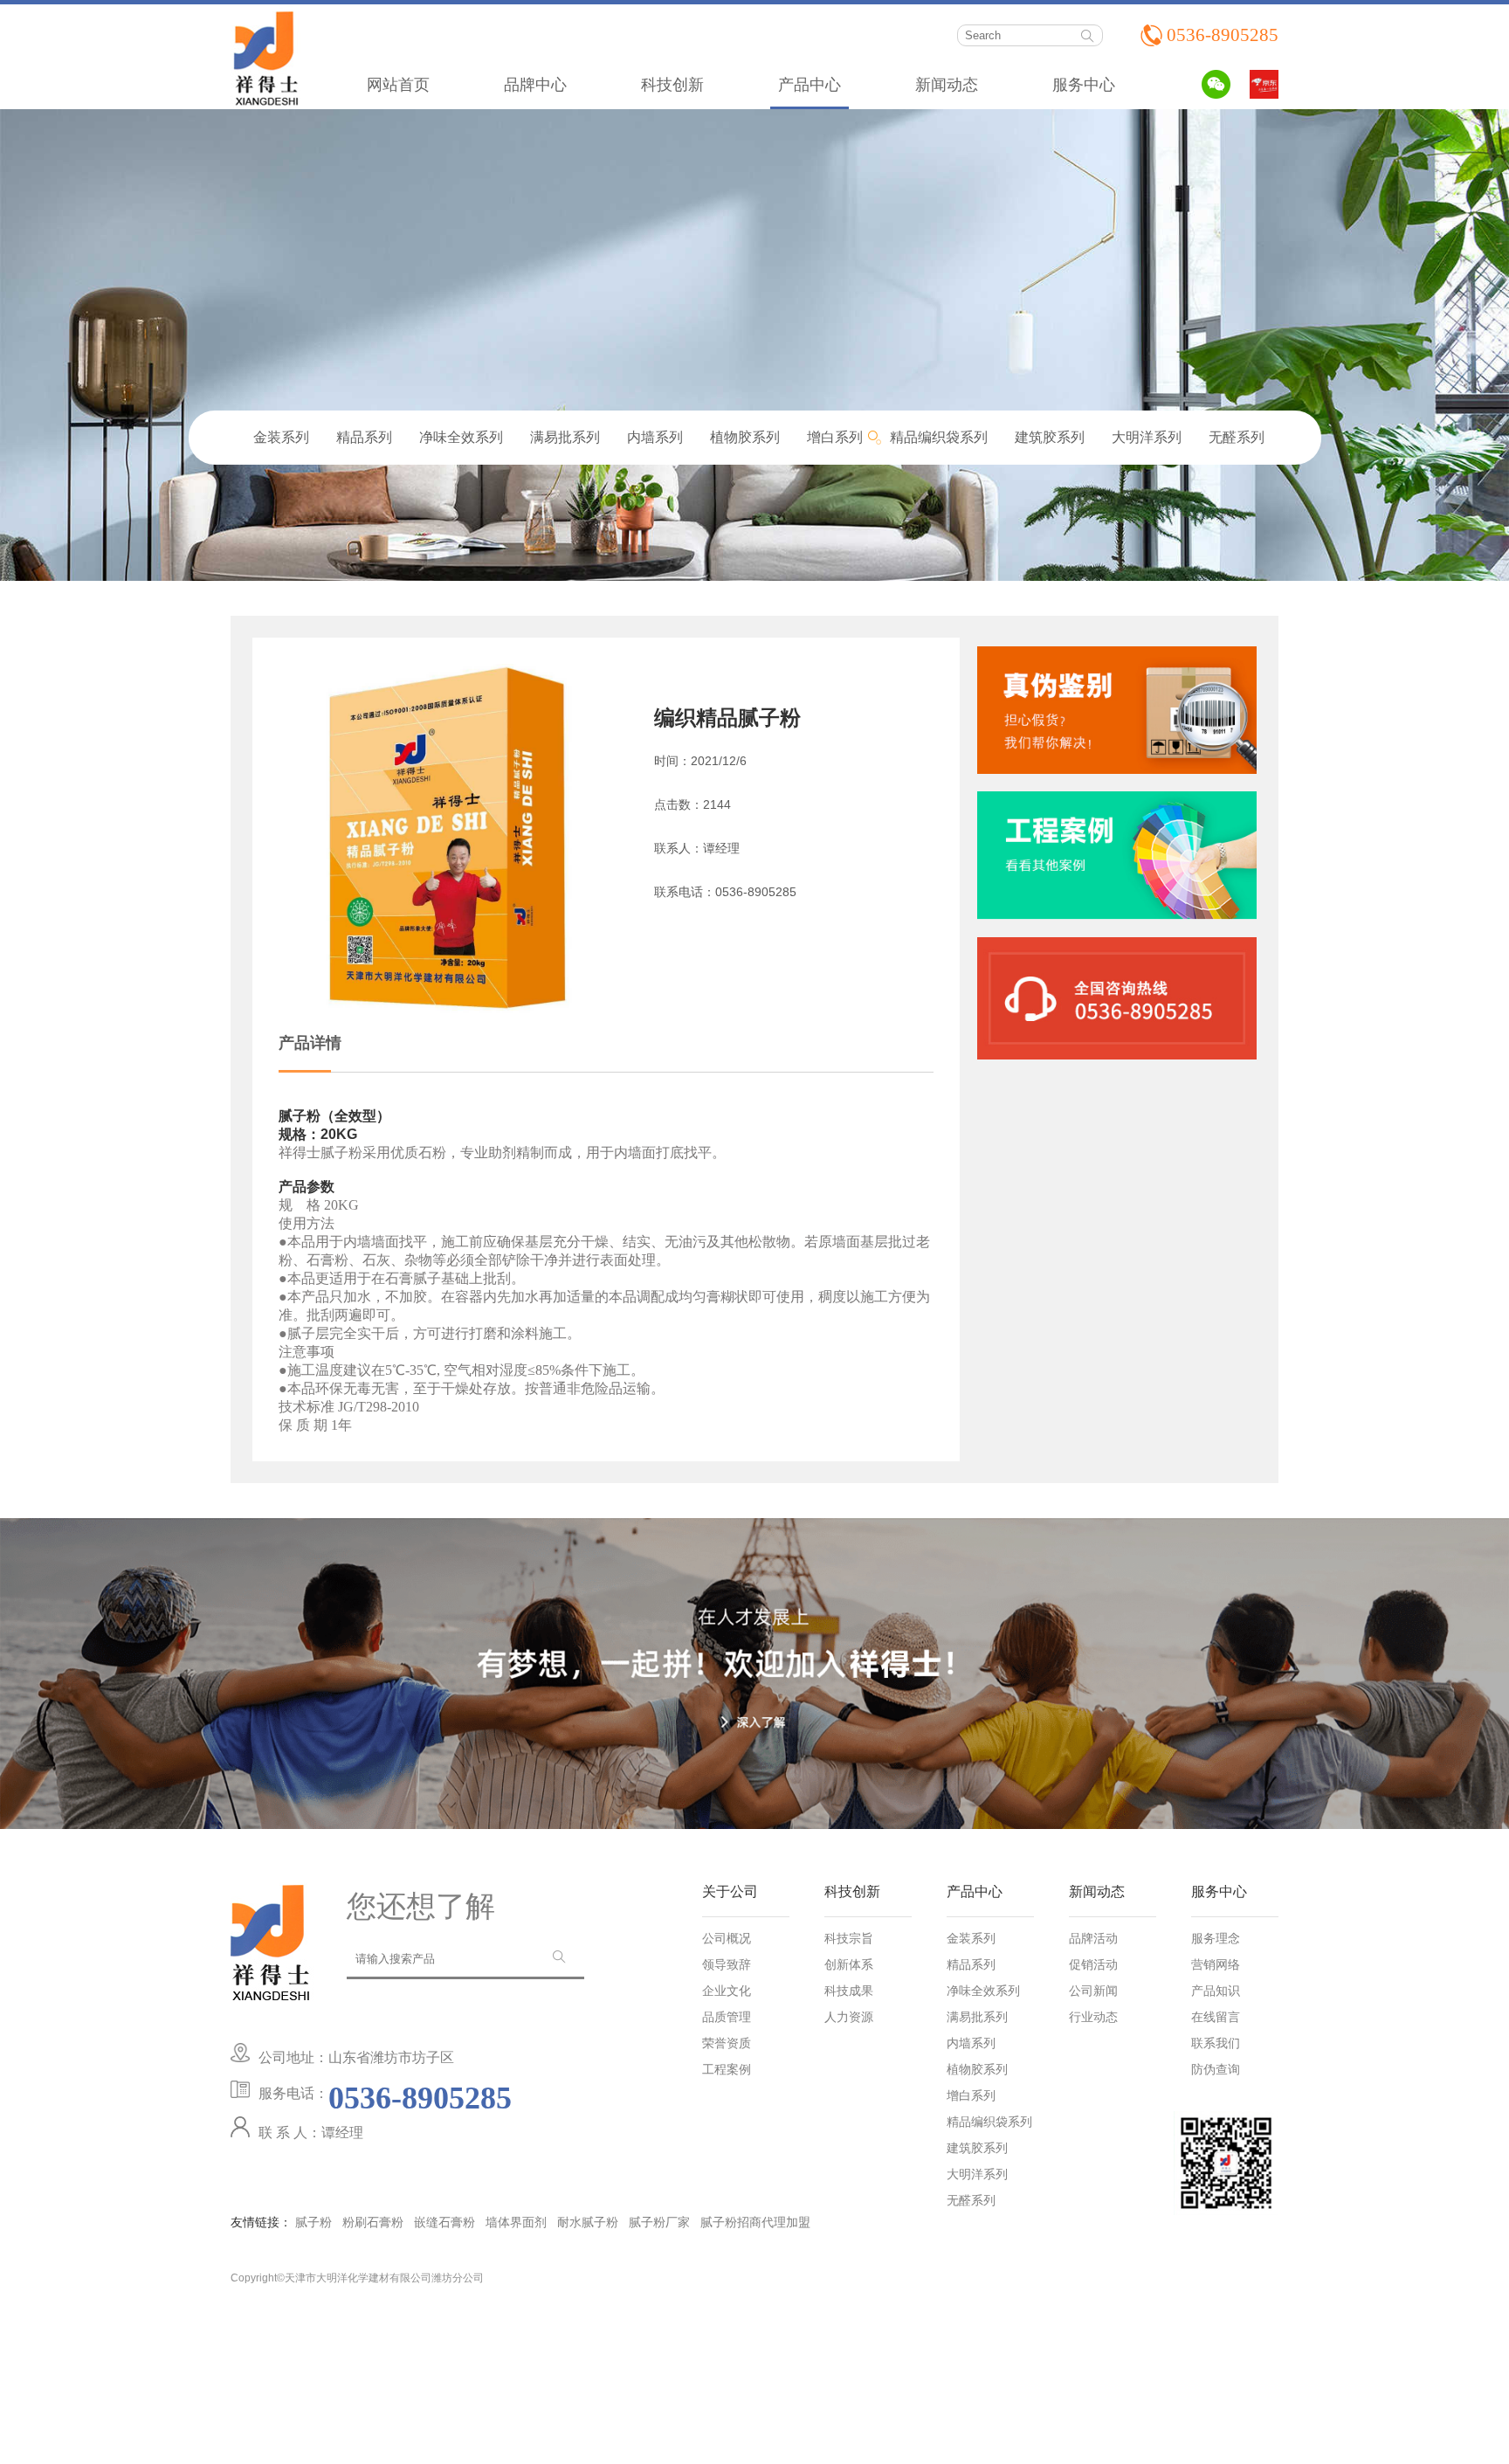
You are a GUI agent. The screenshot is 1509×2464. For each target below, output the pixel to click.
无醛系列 (1237, 437)
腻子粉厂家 (659, 2222)
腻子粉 (314, 2222)
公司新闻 (1093, 1991)
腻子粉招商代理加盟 (755, 2222)
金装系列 (281, 437)
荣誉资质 (727, 2044)
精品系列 (364, 437)
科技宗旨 (849, 1939)
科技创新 (672, 85)
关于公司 (730, 1892)
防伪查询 (1216, 2070)
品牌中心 (535, 85)
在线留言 (1216, 2018)
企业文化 (727, 1991)
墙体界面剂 (516, 2222)
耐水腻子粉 (588, 2222)
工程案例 (727, 2070)
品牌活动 (1093, 1939)
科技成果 (849, 1991)
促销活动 (1093, 1965)
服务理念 (1216, 1939)
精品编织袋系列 (939, 437)
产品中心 (810, 85)
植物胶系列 (745, 437)
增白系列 (835, 437)
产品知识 (1216, 1991)
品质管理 (727, 2018)
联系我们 (1216, 2044)
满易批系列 (565, 437)
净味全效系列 (461, 437)
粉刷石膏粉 (373, 2222)
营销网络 (1216, 1965)
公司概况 (727, 1939)
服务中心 (1084, 85)
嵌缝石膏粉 (444, 2222)
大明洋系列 (1147, 437)
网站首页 (398, 85)
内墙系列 (655, 437)
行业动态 (1093, 2018)
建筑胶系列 (1050, 437)
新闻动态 (947, 85)
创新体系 (849, 1965)
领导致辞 (727, 1965)
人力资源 (849, 2018)
